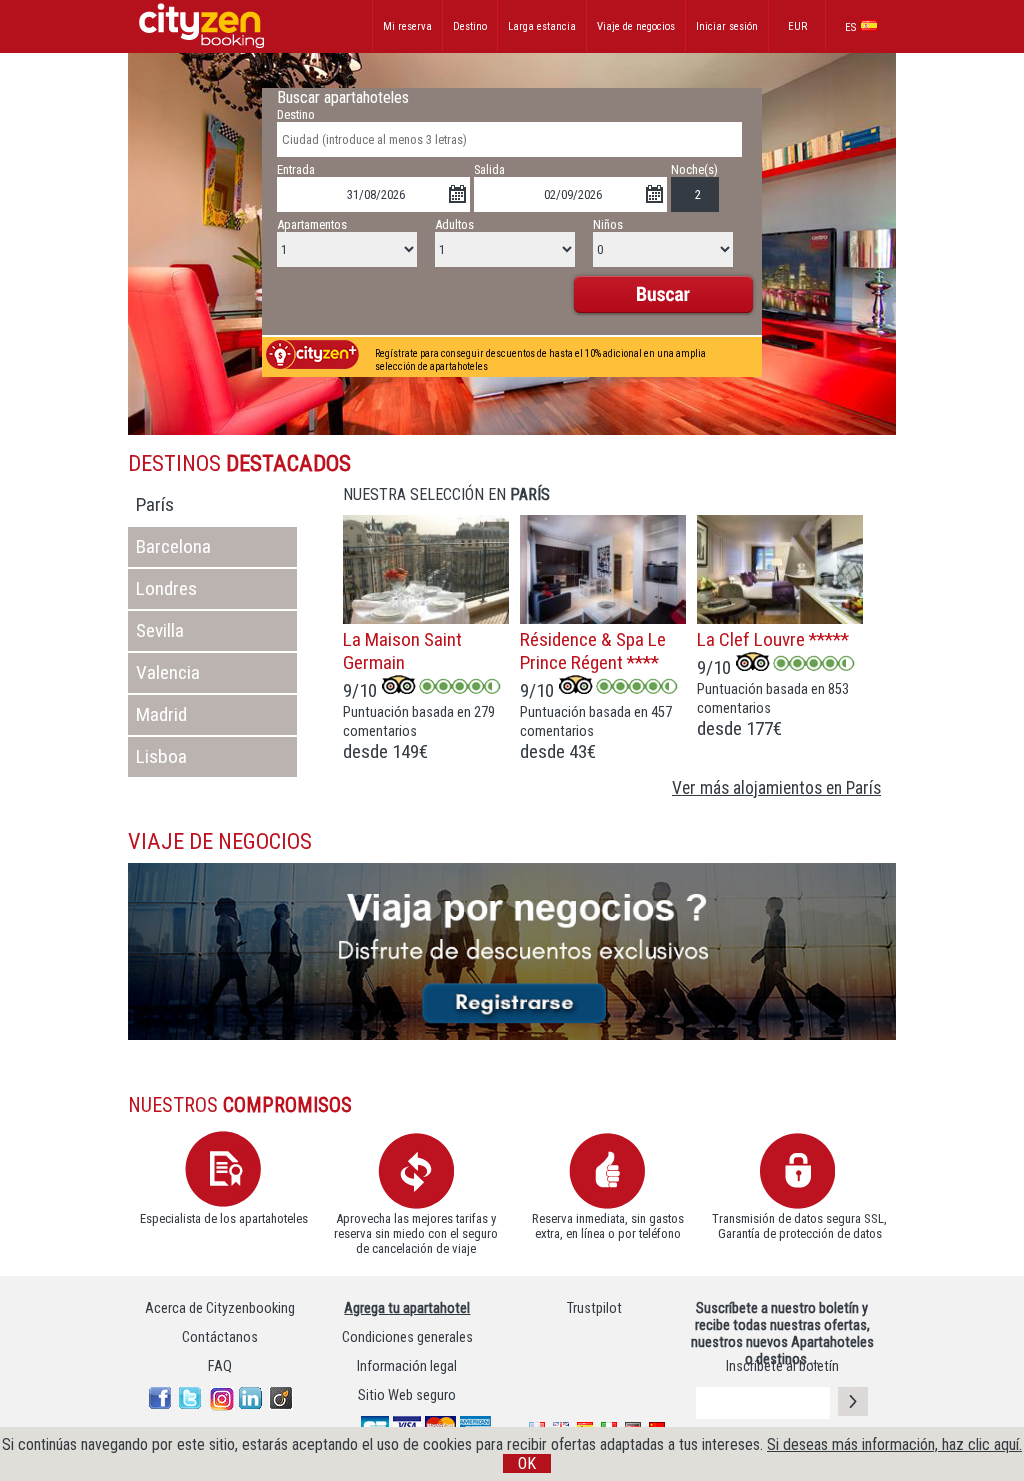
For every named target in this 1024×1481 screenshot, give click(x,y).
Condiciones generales (407, 1337)
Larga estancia (542, 26)
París (151, 504)
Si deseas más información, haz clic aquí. (894, 1444)
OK (527, 1463)
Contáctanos (220, 1337)
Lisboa (157, 756)
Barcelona (169, 546)
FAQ (220, 1366)
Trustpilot (594, 1308)
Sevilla (156, 630)
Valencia (164, 672)
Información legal (407, 1366)
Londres (162, 588)
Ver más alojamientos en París (776, 788)
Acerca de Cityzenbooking (220, 1308)
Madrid (157, 714)
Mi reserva (407, 26)
